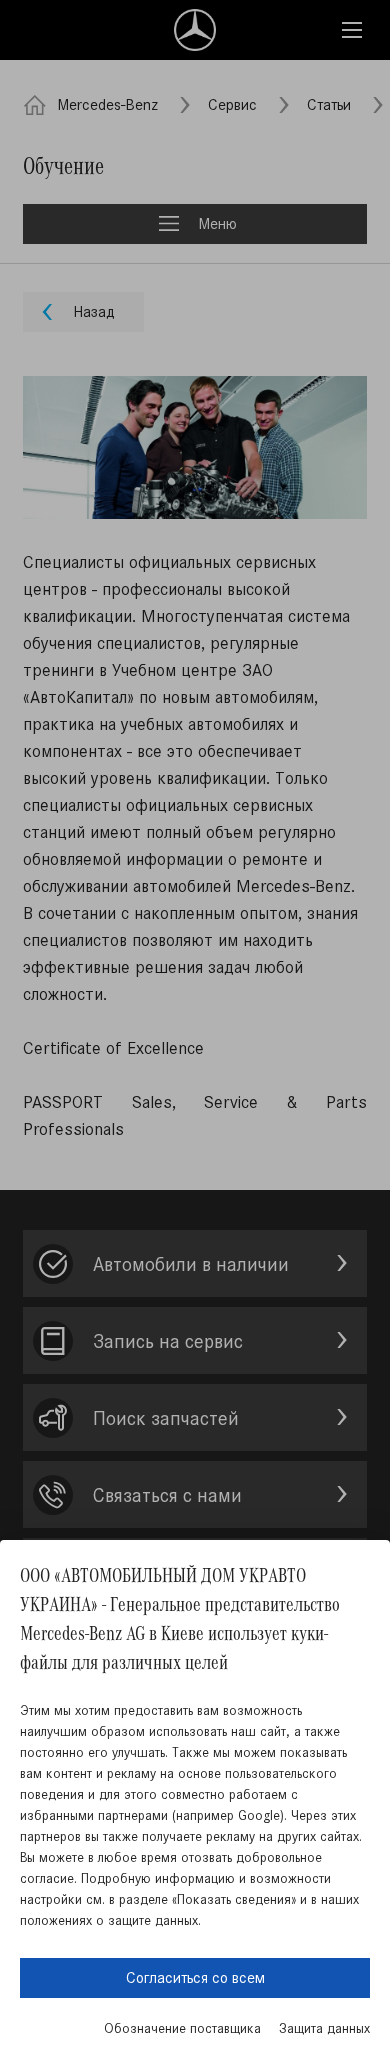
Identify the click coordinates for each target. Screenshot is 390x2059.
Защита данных (324, 2028)
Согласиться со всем (195, 1977)
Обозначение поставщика (182, 2028)
